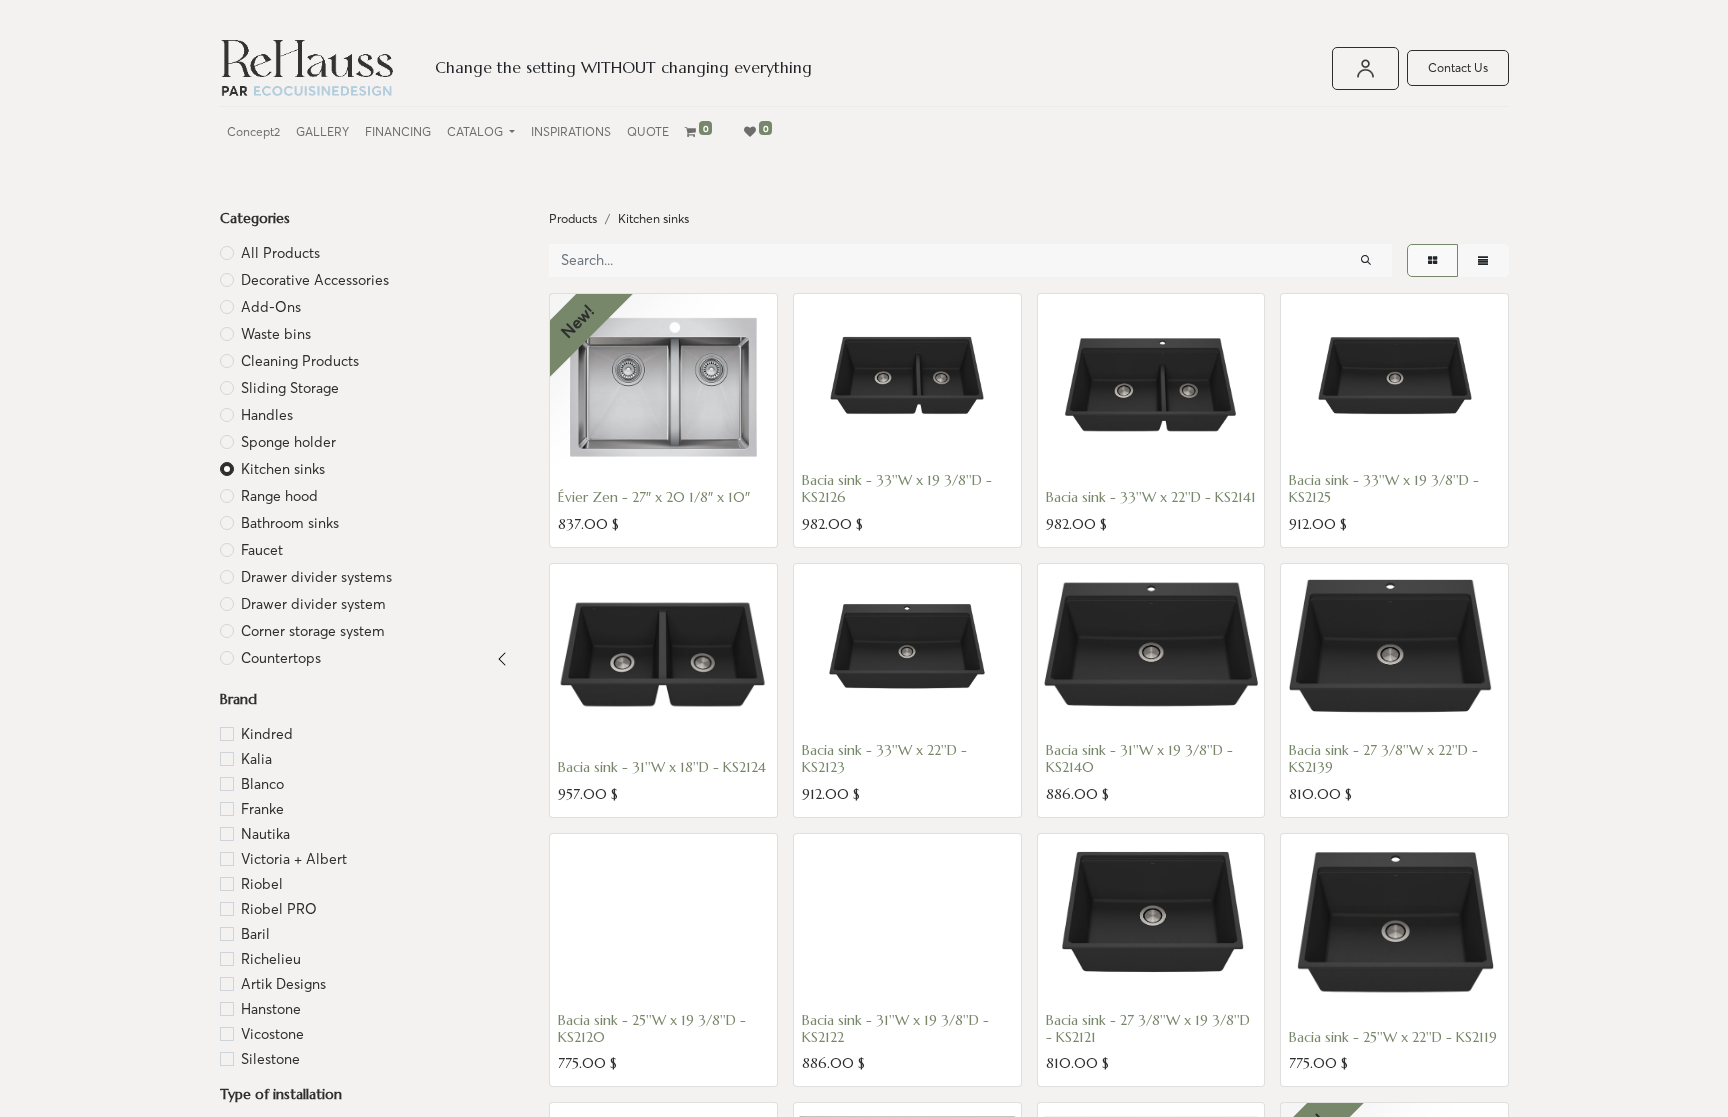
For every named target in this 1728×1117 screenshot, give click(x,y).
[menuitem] (253, 132)
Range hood (279, 496)
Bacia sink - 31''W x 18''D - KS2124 (662, 767)
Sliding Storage (290, 388)
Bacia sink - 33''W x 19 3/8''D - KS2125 (1384, 488)
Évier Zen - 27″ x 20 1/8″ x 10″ (654, 497)
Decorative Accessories (315, 280)
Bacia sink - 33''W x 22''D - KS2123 (884, 758)
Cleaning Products (300, 361)
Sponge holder (288, 442)
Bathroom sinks (290, 523)
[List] (1483, 260)
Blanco (262, 784)
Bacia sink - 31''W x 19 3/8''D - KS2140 (1139, 758)
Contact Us (1458, 67)
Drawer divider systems (316, 577)
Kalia (256, 759)
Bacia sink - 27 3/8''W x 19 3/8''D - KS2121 (1148, 1028)
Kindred (267, 734)
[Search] (1366, 260)
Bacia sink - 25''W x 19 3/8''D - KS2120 (652, 1028)
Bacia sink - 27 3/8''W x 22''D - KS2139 (1383, 758)
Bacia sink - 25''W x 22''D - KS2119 (1393, 1037)
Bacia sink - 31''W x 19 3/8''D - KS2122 (895, 1028)
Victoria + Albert (294, 859)
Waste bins (276, 334)
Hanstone (271, 1009)
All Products (280, 253)
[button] (583, 456)
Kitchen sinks (283, 469)
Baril (255, 934)
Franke (262, 809)
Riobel (262, 884)
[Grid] (1432, 260)
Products (573, 218)
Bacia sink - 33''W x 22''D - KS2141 (1151, 497)
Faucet (262, 550)
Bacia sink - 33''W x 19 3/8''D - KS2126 (897, 488)
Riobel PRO (279, 909)
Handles (267, 415)
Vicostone (272, 1034)
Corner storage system (313, 631)
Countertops (281, 658)
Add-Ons (271, 307)
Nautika (265, 834)
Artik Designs (283, 984)
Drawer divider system (313, 604)
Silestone (270, 1059)
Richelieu (271, 959)
